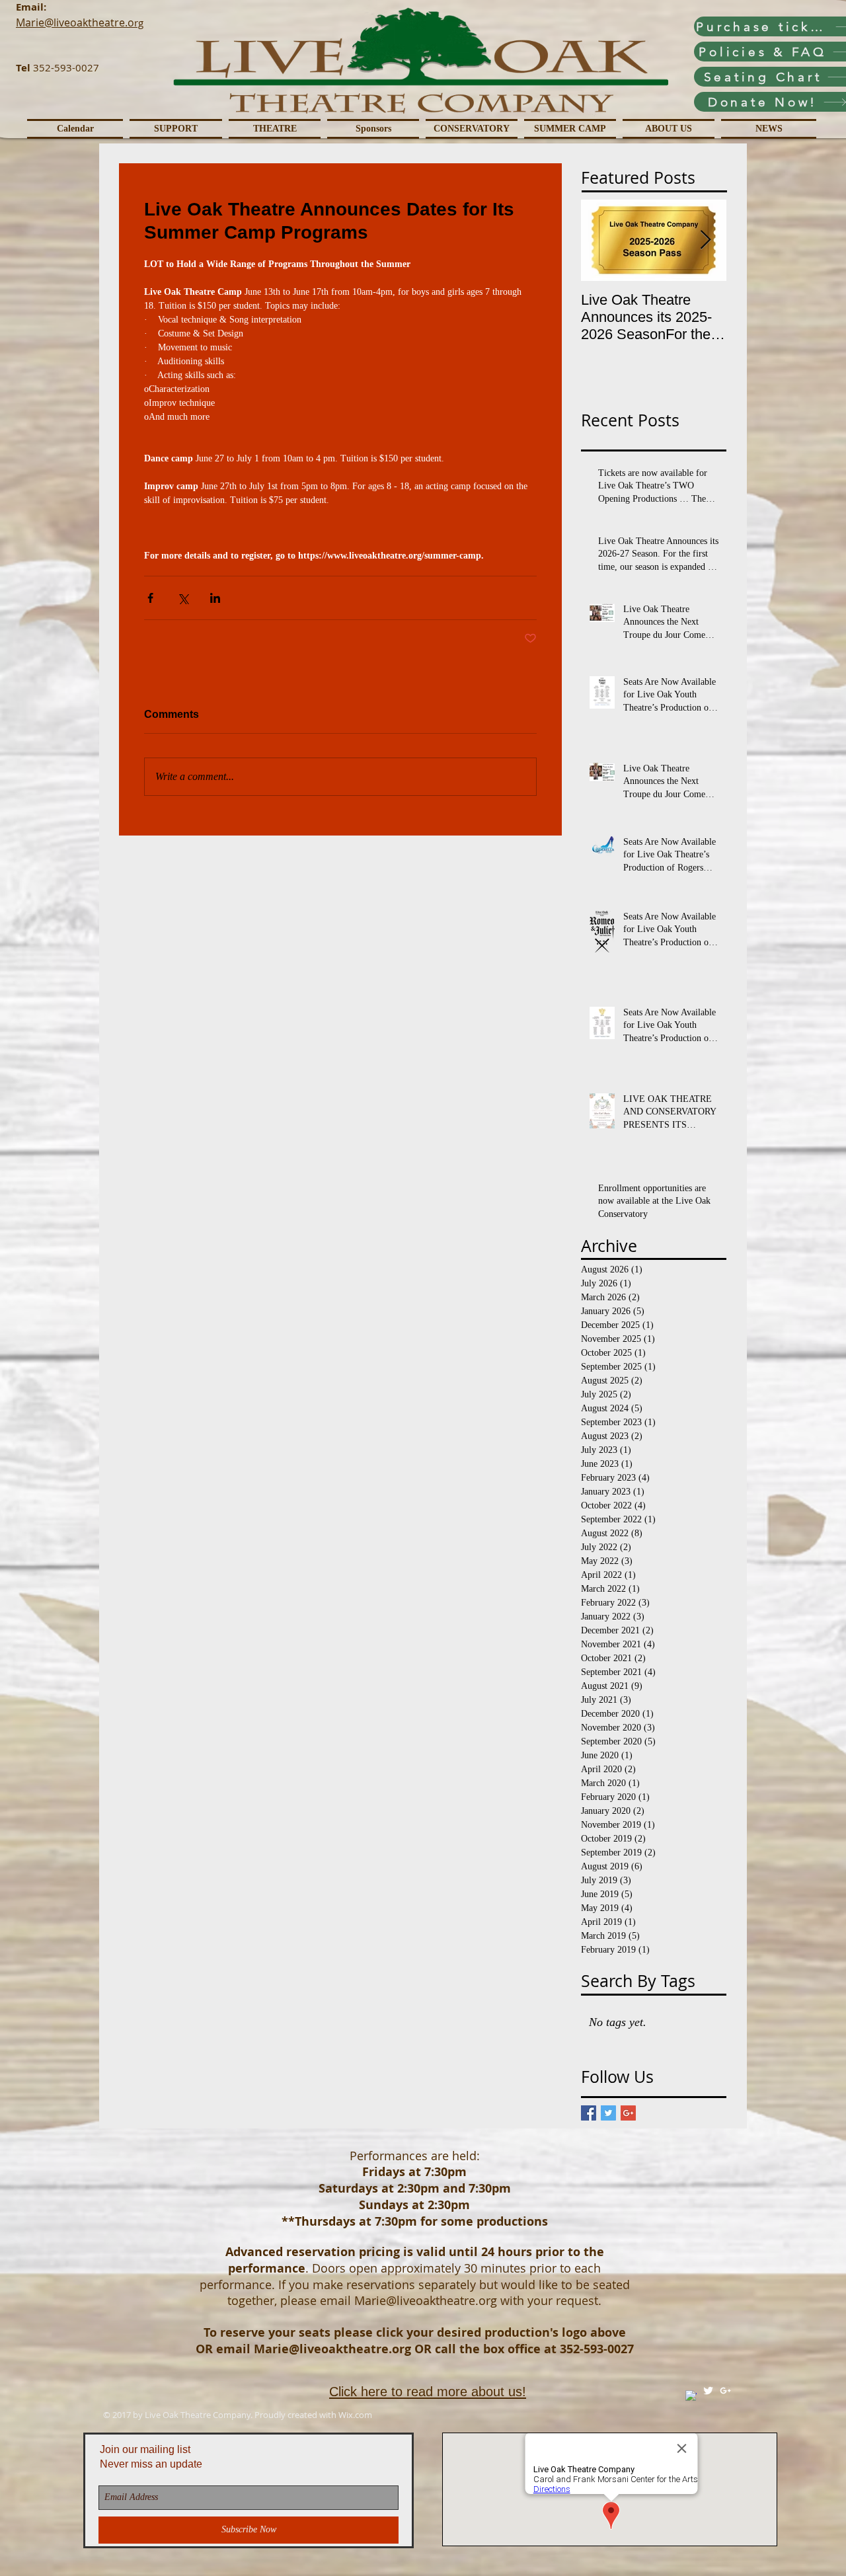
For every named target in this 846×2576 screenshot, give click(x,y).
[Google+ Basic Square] (628, 2113)
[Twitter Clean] (708, 2391)
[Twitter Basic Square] (608, 2113)
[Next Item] (705, 240)
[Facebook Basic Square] (589, 2113)
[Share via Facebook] (150, 598)
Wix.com (355, 2415)
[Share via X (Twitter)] (183, 598)
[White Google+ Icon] (725, 2391)
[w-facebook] (691, 2396)
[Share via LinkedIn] (215, 598)
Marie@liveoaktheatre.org (426, 2300)
